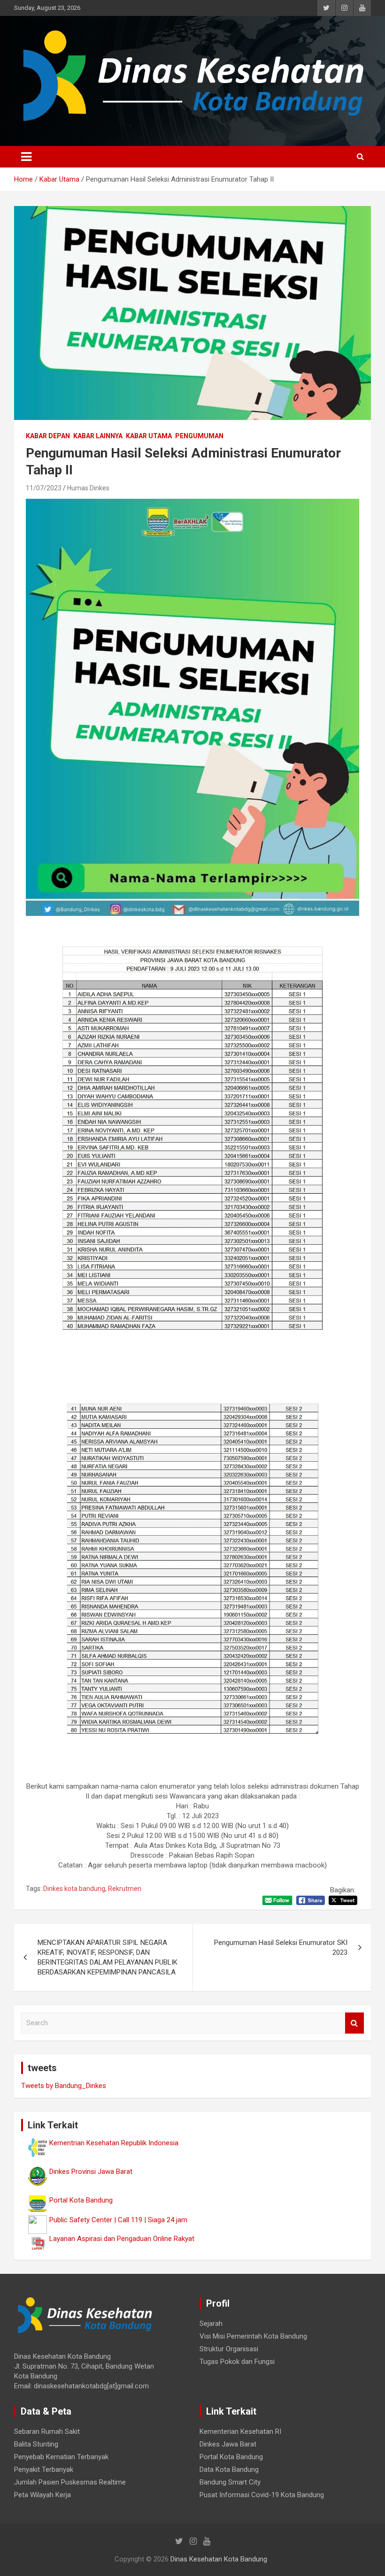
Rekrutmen (125, 1889)
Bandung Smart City (230, 2482)
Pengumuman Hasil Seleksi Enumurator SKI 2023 (281, 1947)
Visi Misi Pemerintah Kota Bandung (253, 2336)
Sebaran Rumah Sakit (47, 2431)
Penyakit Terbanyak (44, 2469)
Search (354, 2023)
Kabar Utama (149, 436)
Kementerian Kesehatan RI (240, 2431)
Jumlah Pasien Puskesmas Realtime (70, 2482)
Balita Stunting (36, 2444)
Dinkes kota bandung (74, 1889)
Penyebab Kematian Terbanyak (61, 2457)
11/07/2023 (44, 488)
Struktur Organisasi (229, 2349)
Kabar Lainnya (98, 436)
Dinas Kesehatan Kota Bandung (219, 2559)
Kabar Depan (48, 436)
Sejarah (211, 2324)
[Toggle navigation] (26, 157)
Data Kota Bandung (229, 2469)
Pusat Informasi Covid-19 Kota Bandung (262, 2495)
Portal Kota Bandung (231, 2457)
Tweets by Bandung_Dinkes (64, 2086)
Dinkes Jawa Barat (228, 2444)
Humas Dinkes (88, 488)
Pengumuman (199, 436)
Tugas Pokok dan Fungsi (237, 2362)
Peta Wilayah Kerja (42, 2495)
